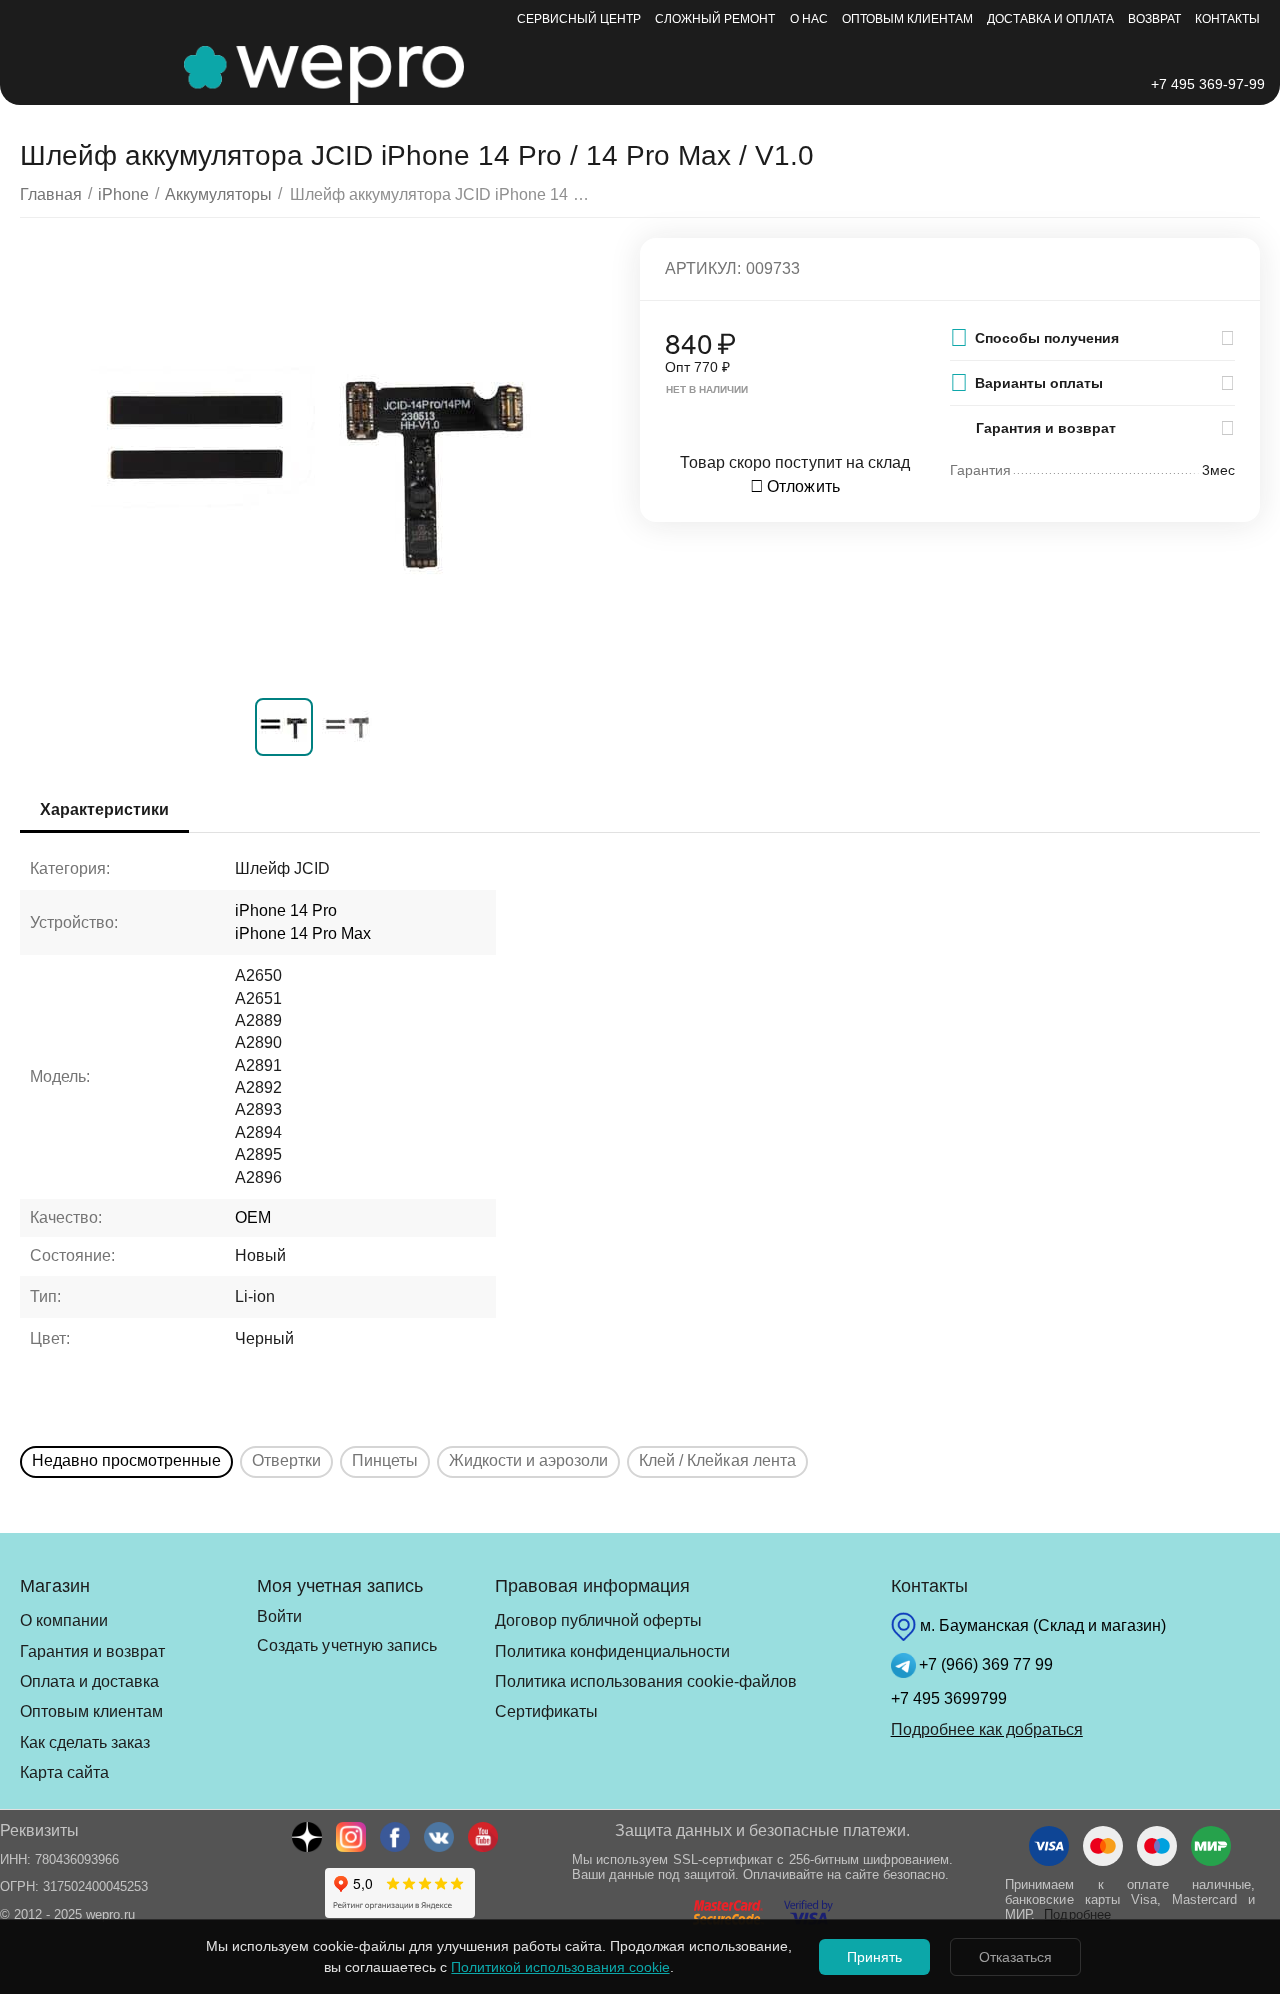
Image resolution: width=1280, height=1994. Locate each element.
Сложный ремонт (715, 19)
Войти (279, 1616)
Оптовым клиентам (907, 19)
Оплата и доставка (89, 1681)
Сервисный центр (579, 19)
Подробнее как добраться (987, 1729)
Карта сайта (64, 1772)
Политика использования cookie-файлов (646, 1681)
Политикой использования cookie (560, 1967)
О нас (809, 19)
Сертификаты (546, 1711)
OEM (253, 1217)
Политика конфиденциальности (612, 1651)
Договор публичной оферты (598, 1620)
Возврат (1154, 19)
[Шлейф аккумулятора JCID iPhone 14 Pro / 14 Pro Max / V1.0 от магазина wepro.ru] (317, 463)
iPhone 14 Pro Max (303, 933)
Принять (874, 1957)
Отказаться (1015, 1957)
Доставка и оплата (1050, 19)
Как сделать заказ (85, 1742)
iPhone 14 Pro (286, 910)
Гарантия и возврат (92, 1651)
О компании (64, 1620)
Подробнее (1077, 1914)
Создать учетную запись (346, 1645)
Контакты (1227, 19)
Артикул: (703, 268)
